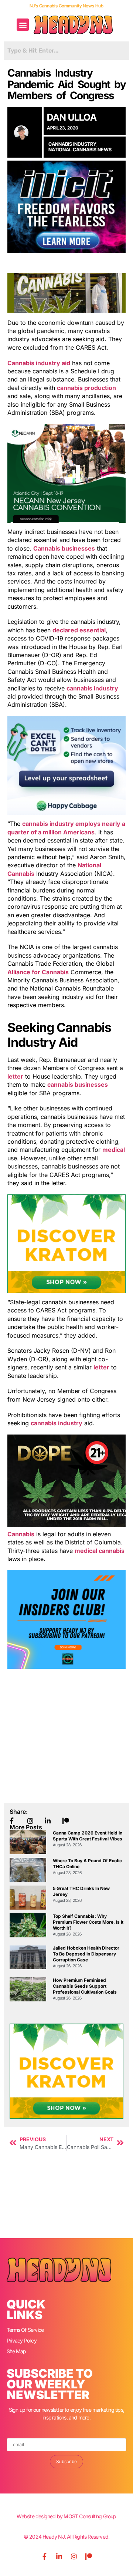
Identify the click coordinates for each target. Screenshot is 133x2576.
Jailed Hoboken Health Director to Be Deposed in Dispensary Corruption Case (86, 1954)
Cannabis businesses (64, 548)
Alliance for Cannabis (38, 972)
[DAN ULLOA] (25, 133)
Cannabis (21, 1534)
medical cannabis (100, 1551)
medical (114, 1150)
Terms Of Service (25, 2330)
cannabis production (86, 388)
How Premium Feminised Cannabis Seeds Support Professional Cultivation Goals (85, 1986)
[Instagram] (74, 2556)
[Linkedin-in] (59, 2556)
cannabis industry (92, 688)
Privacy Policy (22, 2340)
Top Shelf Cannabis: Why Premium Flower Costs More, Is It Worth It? (88, 1922)
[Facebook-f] (44, 2556)
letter (15, 1076)
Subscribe (66, 2461)
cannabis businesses (78, 1084)
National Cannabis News (80, 149)
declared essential (79, 630)
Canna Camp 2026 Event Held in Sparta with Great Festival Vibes (88, 1836)
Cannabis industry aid (39, 363)
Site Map (16, 2351)
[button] (23, 25)
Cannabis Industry (72, 144)
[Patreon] (89, 2556)
